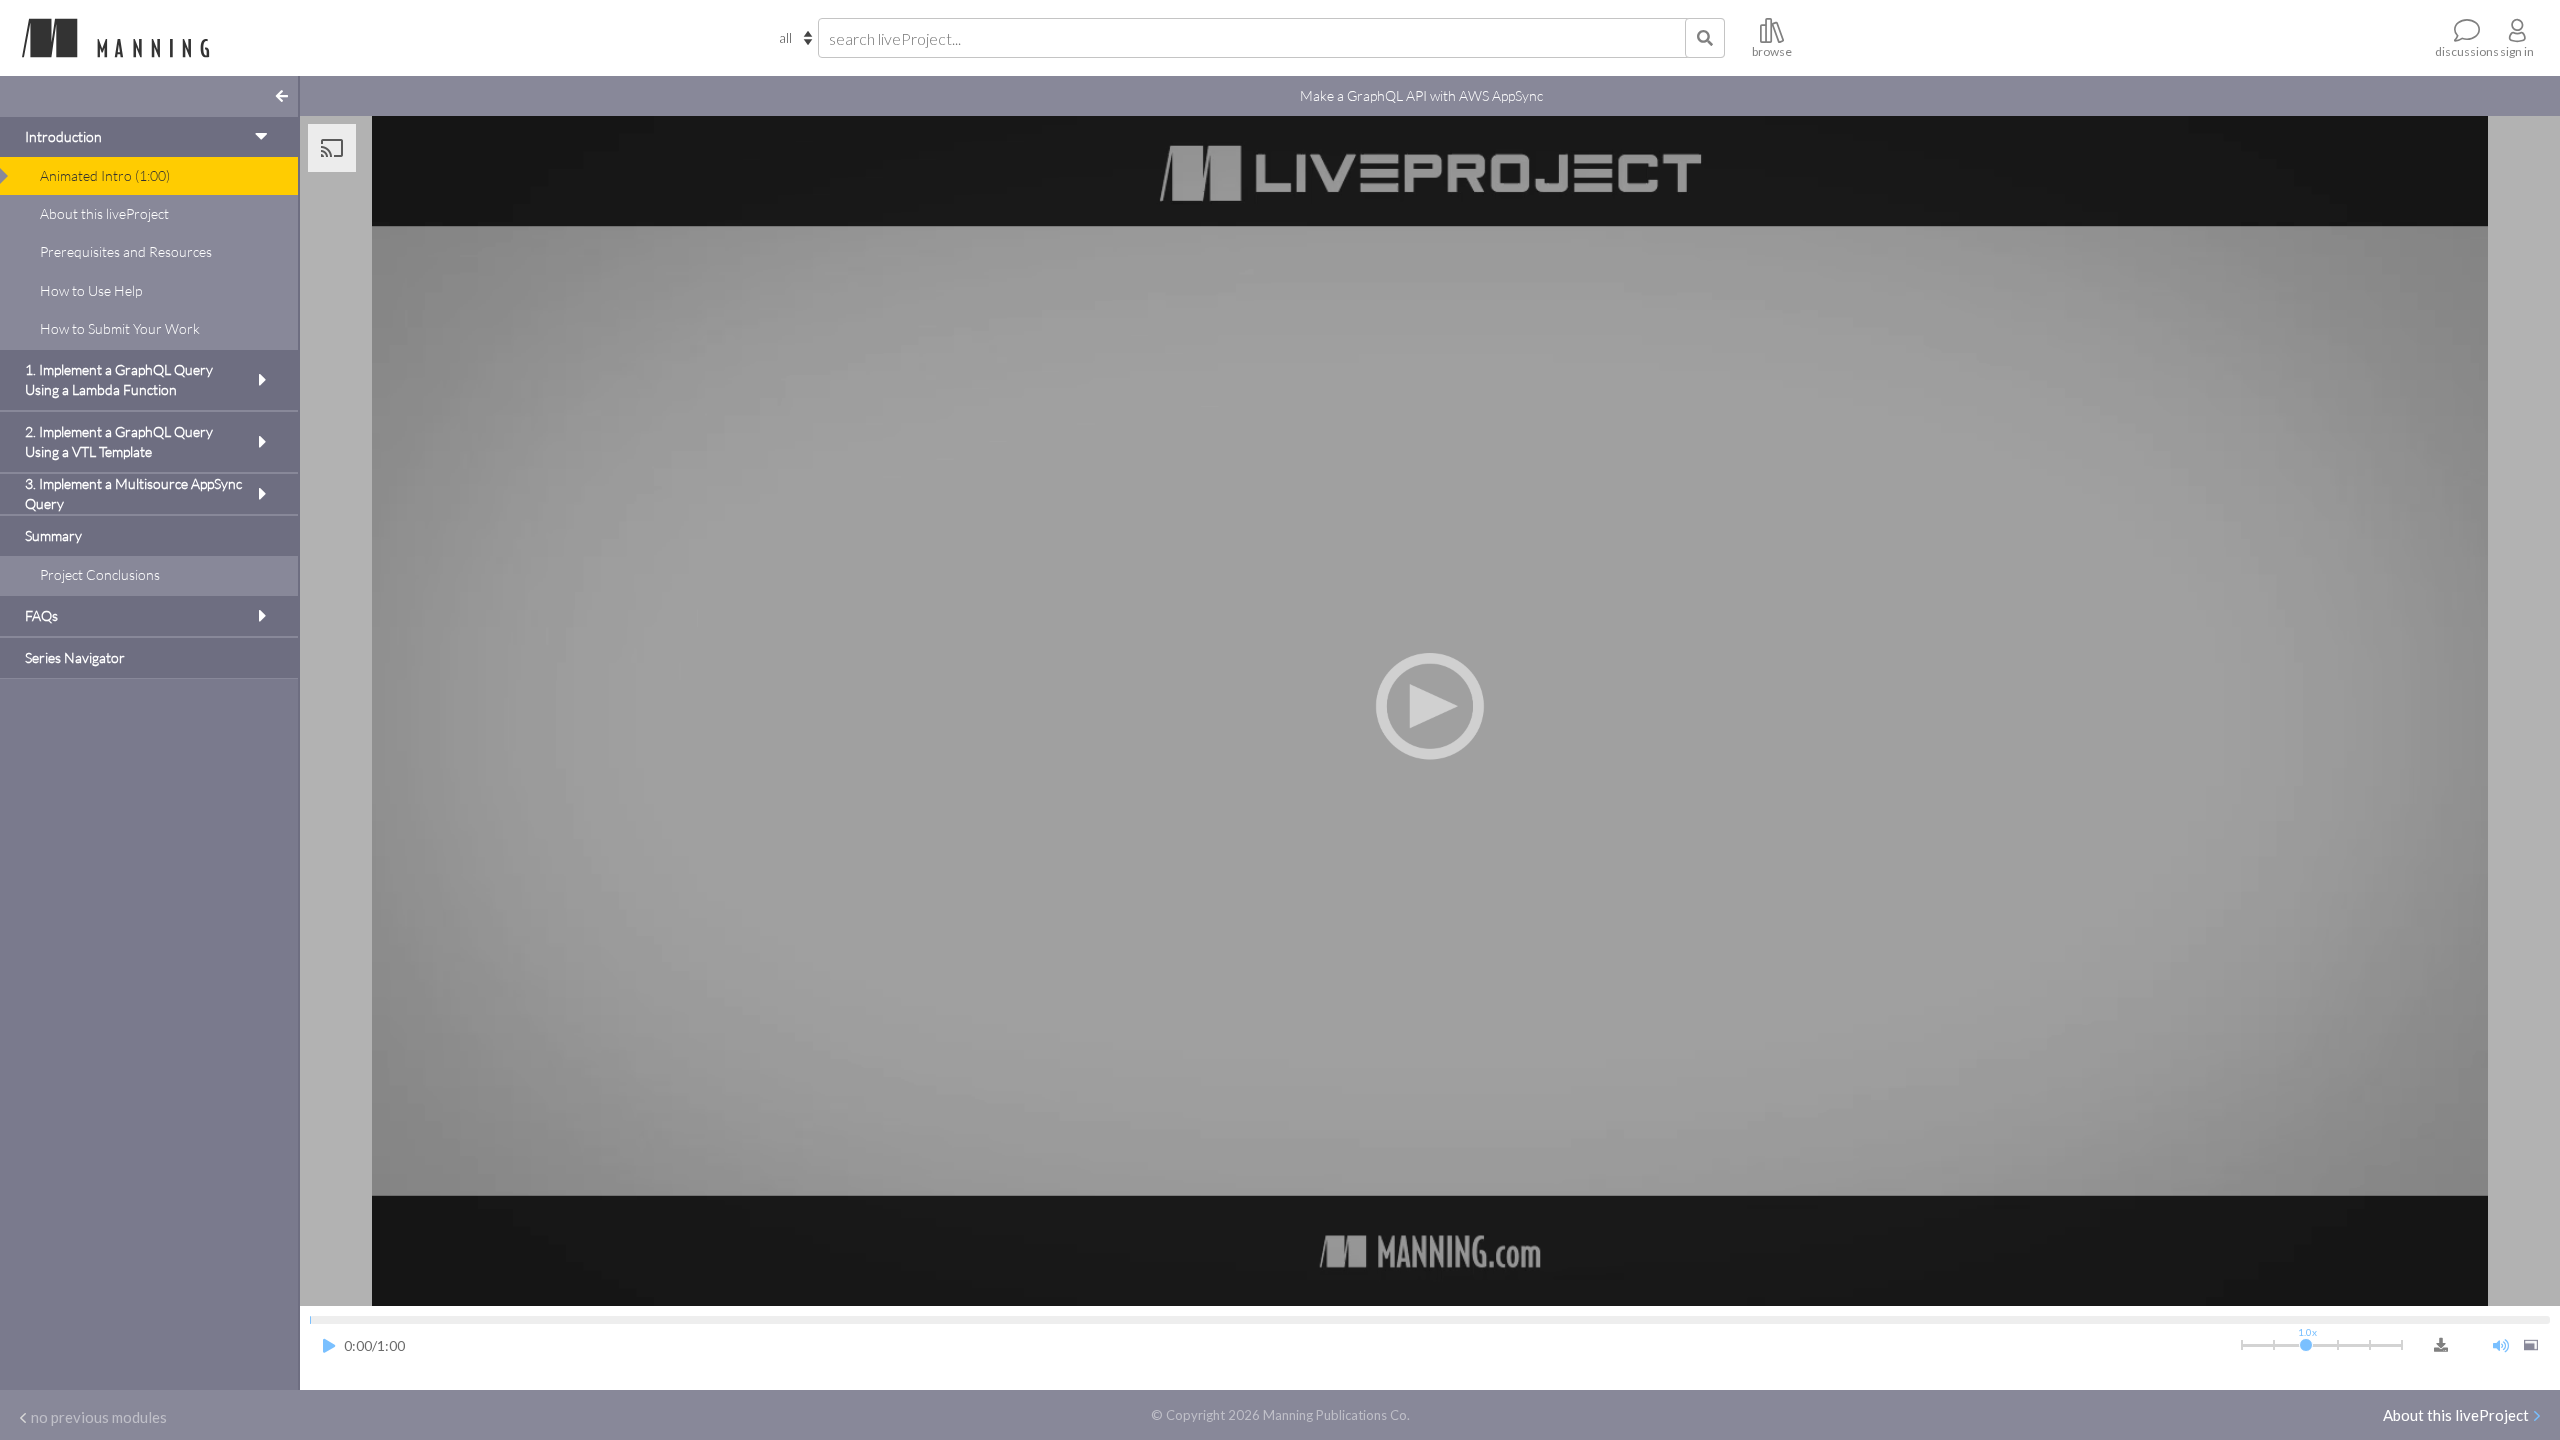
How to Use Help (91, 290)
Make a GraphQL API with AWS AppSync (1421, 95)
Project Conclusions (100, 574)
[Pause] (329, 1346)
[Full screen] (2531, 1346)
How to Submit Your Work (120, 328)
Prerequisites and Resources (126, 251)
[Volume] (2501, 1346)
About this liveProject (104, 213)
